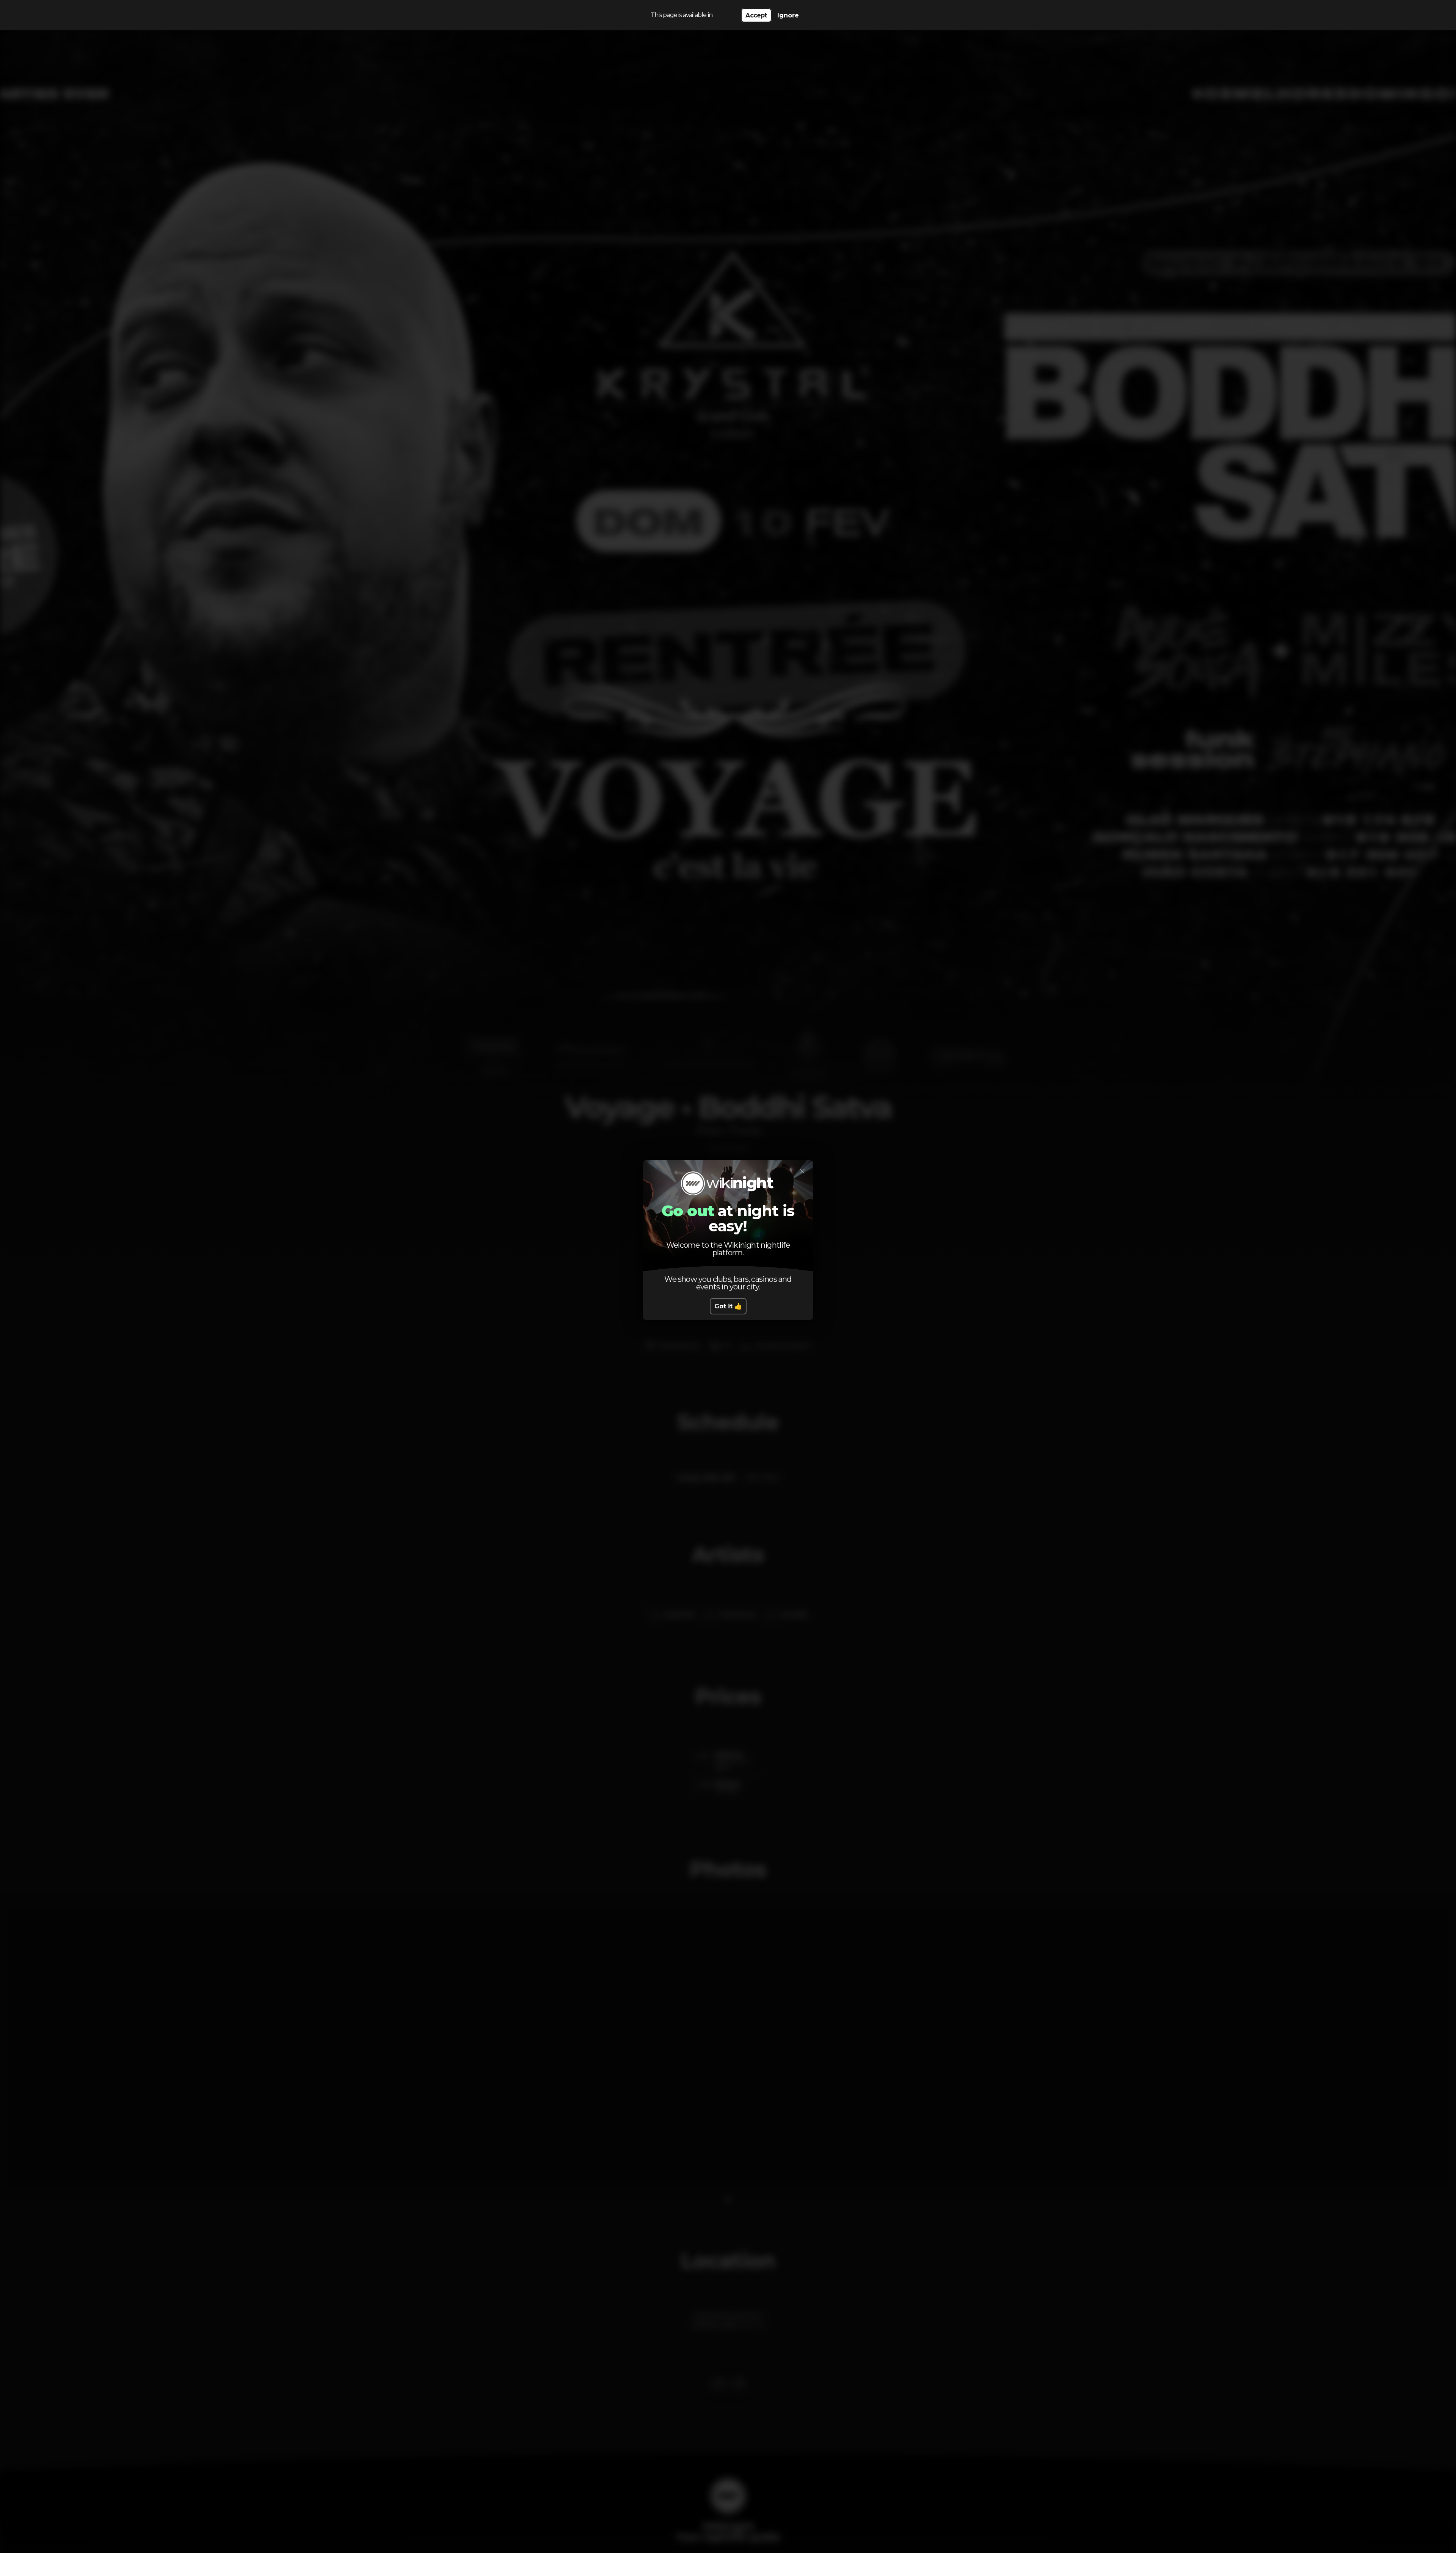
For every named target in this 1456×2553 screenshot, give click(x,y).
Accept (756, 15)
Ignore (788, 15)
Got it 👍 (728, 1306)
